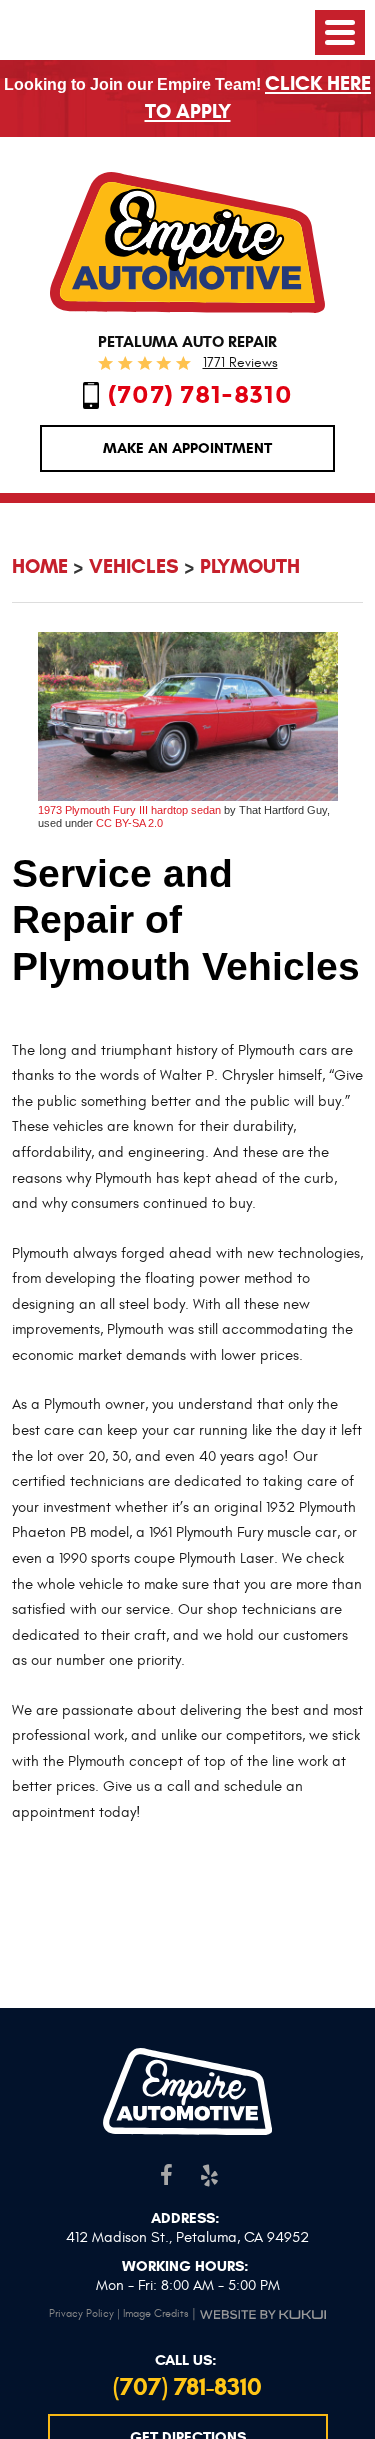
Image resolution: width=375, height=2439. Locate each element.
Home (40, 566)
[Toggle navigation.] (340, 32)
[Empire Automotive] (188, 242)
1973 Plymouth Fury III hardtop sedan (129, 810)
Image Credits (155, 2313)
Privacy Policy (81, 2313)
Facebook (166, 2174)
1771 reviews (240, 362)
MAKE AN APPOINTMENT (187, 448)
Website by (263, 2314)
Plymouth (250, 566)
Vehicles (134, 566)
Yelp (209, 2174)
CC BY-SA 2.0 (129, 823)
